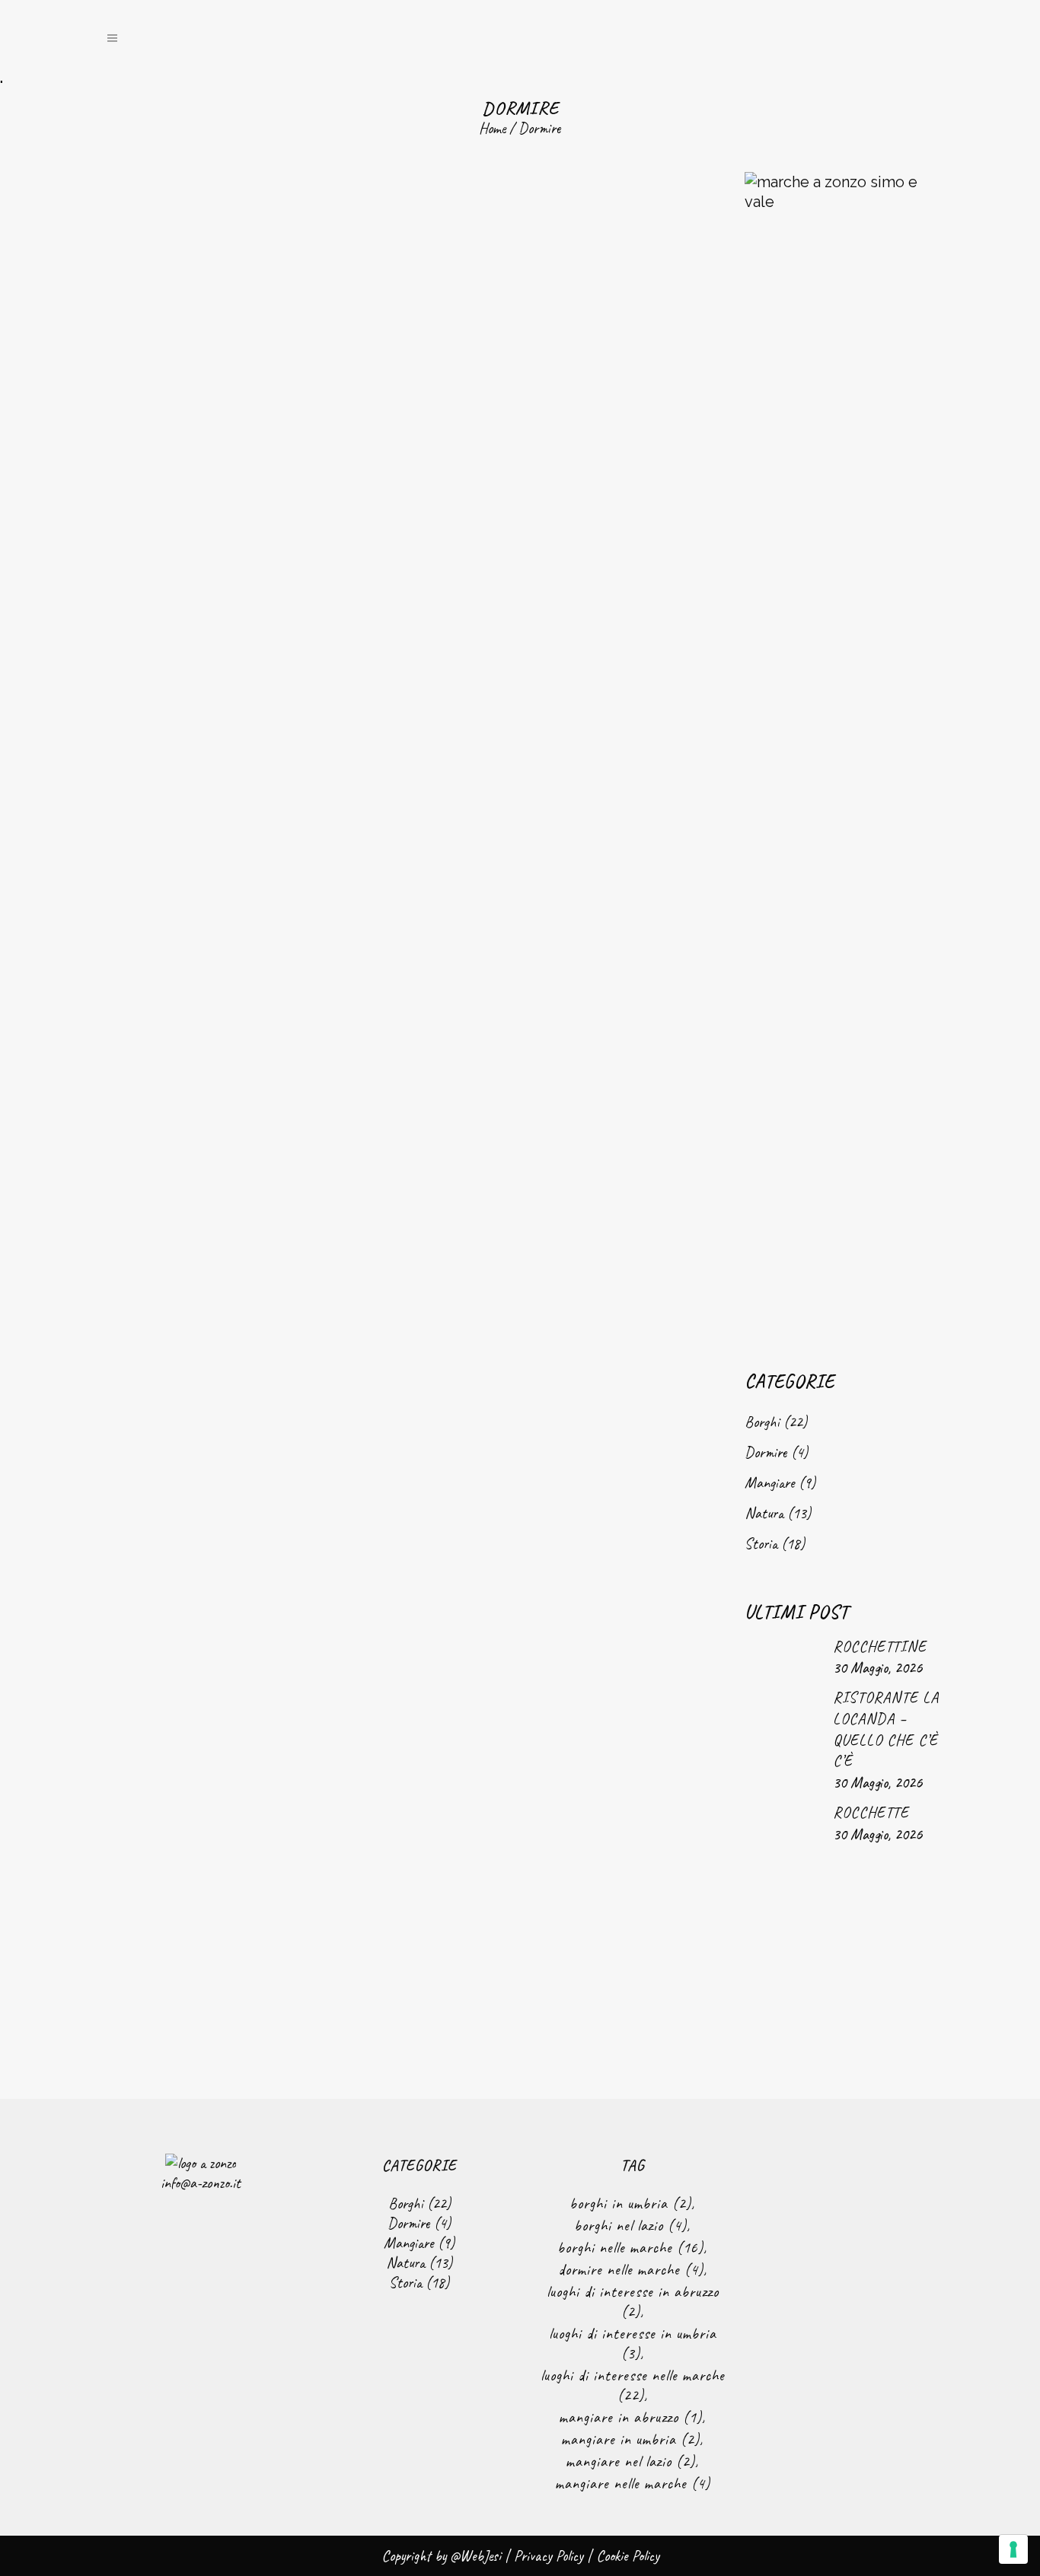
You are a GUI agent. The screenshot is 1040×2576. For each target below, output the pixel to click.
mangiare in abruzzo (630, 2417)
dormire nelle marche (631, 2270)
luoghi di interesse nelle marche (633, 2385)
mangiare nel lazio (630, 2461)
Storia (761, 1544)
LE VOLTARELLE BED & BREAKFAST (543, 1949)
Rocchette (871, 1812)
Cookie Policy (628, 2556)
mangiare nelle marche (633, 2484)
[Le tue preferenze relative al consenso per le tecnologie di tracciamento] (1013, 2549)
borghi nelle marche (630, 2248)
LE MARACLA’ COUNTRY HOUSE (249, 1199)
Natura (764, 1513)
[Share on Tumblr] (261, 709)
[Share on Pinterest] (278, 709)
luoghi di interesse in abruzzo (633, 2302)
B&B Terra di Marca (542, 618)
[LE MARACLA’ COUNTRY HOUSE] (248, 965)
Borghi (762, 1422)
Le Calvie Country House (249, 618)
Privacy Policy (549, 2556)
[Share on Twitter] (228, 709)
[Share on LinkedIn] (244, 709)
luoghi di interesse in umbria (633, 2344)
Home (492, 128)
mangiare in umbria (630, 2439)
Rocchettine (880, 1646)
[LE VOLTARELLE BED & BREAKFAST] (542, 1339)
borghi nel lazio (630, 2226)
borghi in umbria (630, 2203)
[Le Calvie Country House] (248, 383)
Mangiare (770, 1483)
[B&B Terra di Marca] (542, 383)
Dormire (766, 1452)
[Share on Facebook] (211, 709)
